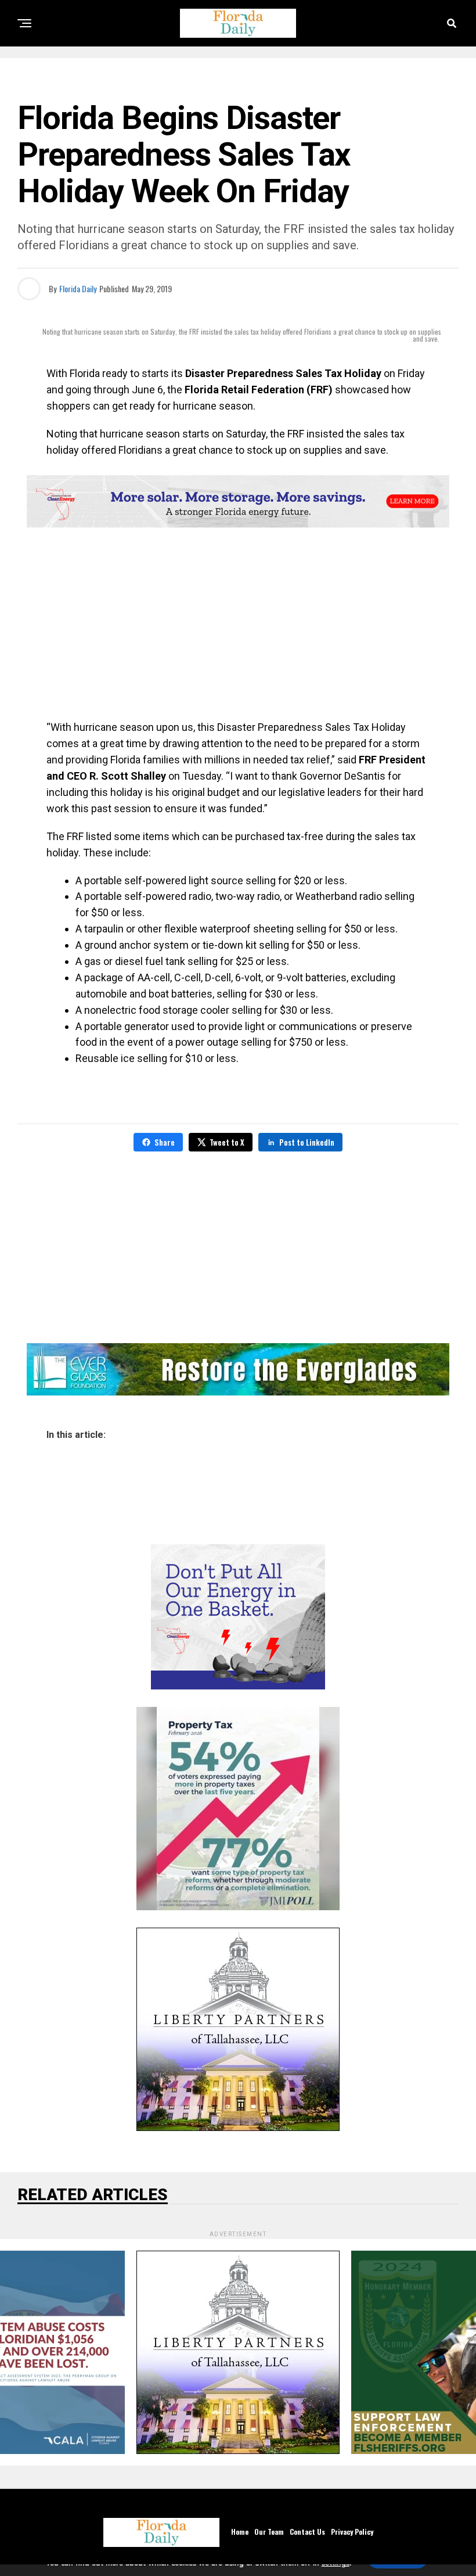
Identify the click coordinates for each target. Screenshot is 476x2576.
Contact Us (307, 2532)
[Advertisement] (238, 626)
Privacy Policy (352, 2532)
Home (240, 2532)
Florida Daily (78, 288)
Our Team (269, 2532)
